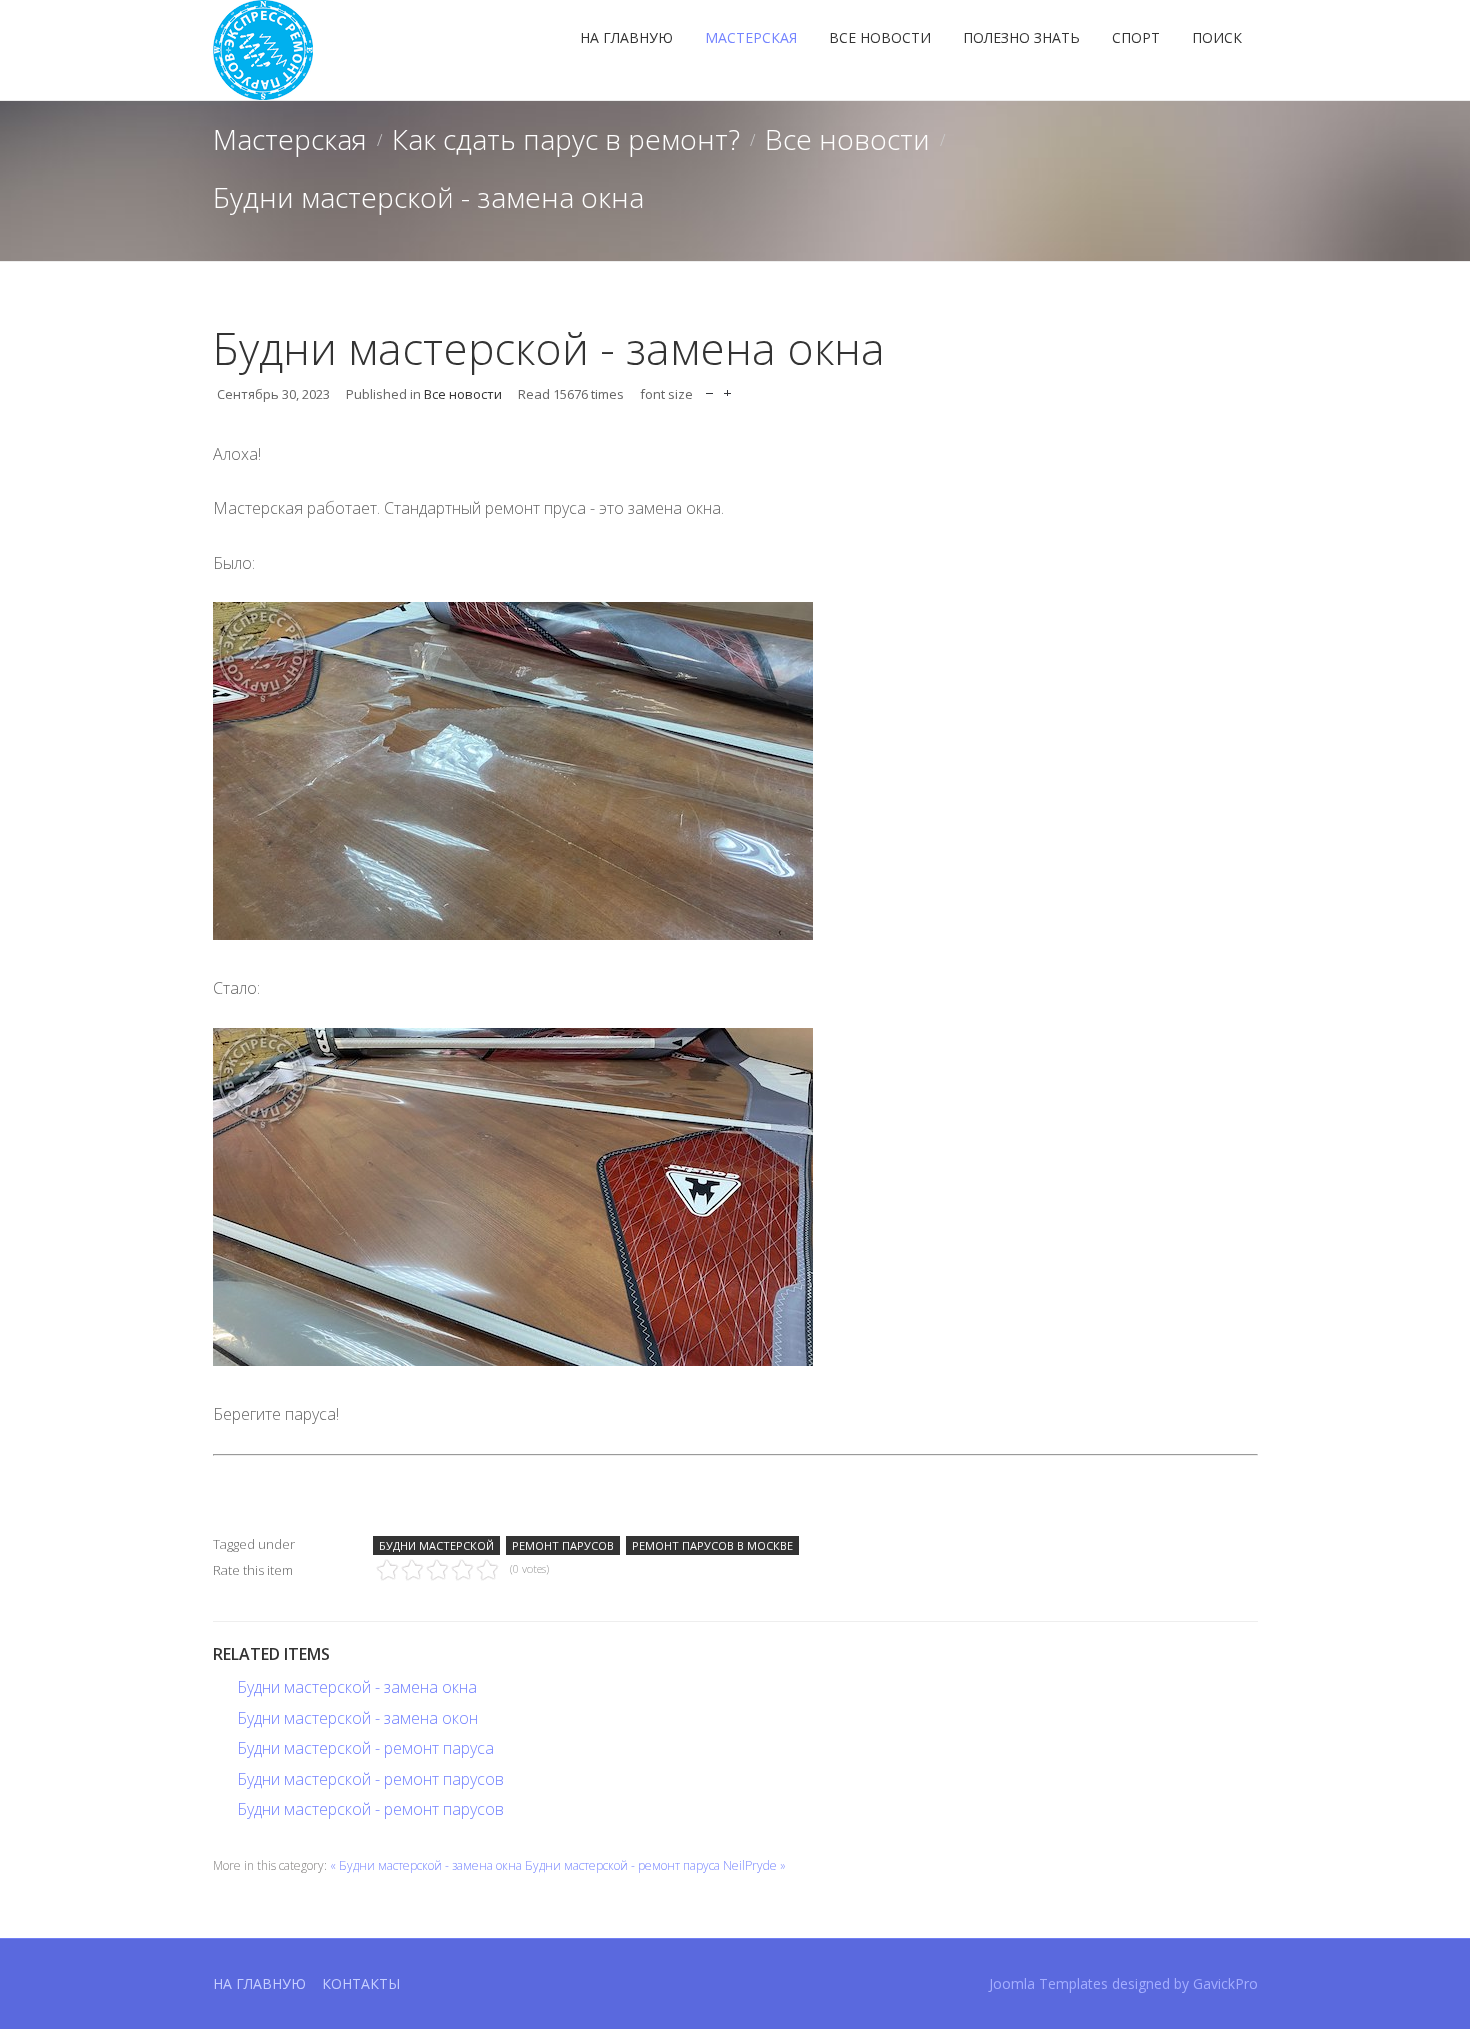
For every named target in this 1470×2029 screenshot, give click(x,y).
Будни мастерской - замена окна (357, 1687)
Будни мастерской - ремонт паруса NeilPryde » (655, 1865)
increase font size (727, 388)
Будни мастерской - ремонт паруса (365, 1748)
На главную (626, 37)
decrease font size (709, 388)
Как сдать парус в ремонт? (566, 139)
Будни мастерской (436, 1545)
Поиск (1217, 37)
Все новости (880, 37)
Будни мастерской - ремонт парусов (370, 1779)
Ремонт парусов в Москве (712, 1545)
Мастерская (751, 37)
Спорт (1136, 37)
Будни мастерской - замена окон (357, 1718)
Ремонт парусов (563, 1545)
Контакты (361, 1983)
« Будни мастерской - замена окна (426, 1865)
